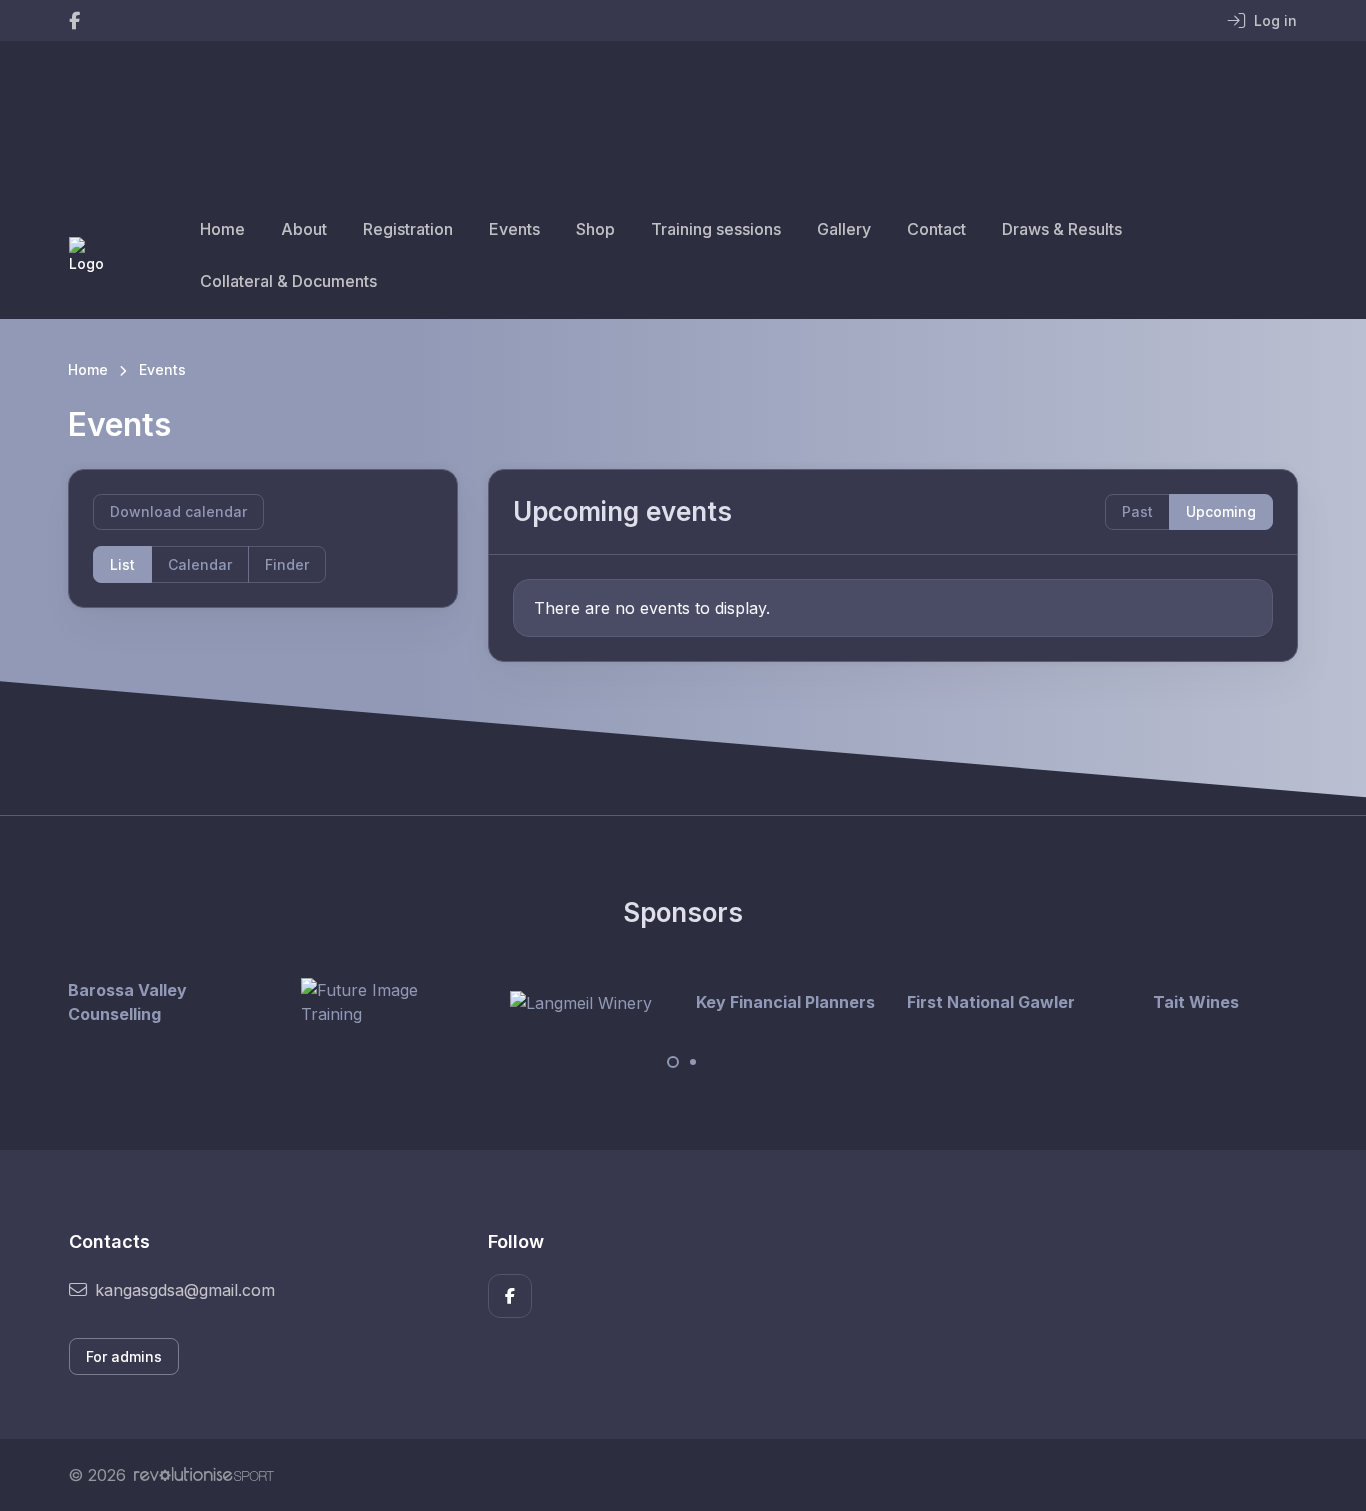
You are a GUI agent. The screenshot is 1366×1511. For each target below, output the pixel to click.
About (304, 229)
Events (514, 229)
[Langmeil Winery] (581, 1002)
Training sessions (716, 229)
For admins (124, 1356)
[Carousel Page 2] (693, 1062)
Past (1137, 511)
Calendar (200, 564)
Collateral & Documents (288, 281)
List (122, 564)
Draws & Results (1062, 229)
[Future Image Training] (376, 1002)
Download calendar (178, 511)
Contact (936, 229)
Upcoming (1221, 511)
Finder (287, 564)
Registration (408, 229)
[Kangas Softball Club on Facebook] (74, 20)
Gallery (844, 229)
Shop (595, 229)
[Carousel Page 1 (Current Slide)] (673, 1062)
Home (222, 229)
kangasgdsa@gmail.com (185, 1290)
